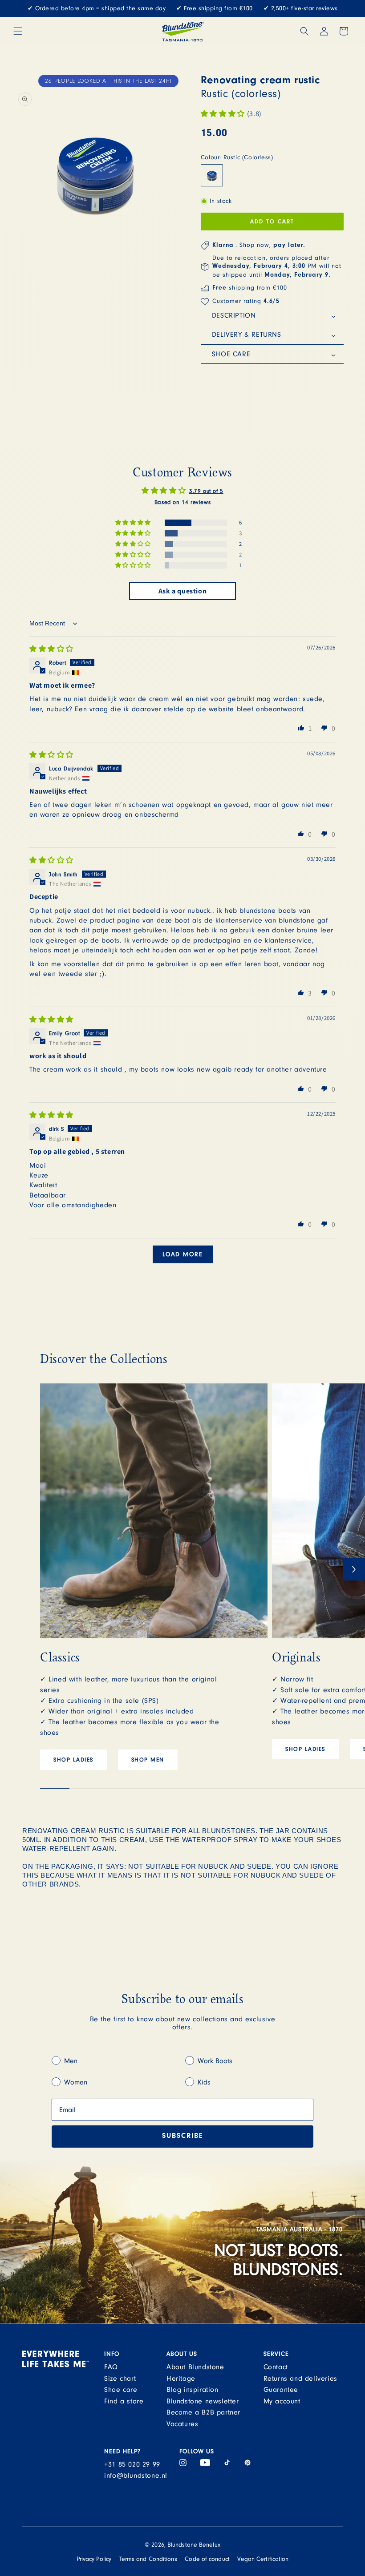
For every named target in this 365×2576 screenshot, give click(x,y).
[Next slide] (354, 1569)
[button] (18, 31)
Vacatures (182, 2424)
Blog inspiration (193, 2390)
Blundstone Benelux (194, 2545)
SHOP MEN (148, 1760)
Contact (276, 2367)
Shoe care (121, 2390)
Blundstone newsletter (203, 2401)
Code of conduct (207, 2559)
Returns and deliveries (300, 2378)
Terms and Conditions (148, 2559)
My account (282, 2401)
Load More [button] (183, 1254)
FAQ (111, 2367)
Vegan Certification (263, 2559)
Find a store (124, 2401)
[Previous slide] (51, 1569)
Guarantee (281, 2390)
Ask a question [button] (182, 591)
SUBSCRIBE (182, 2137)
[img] (51, 649)
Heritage (181, 2378)
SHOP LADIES (73, 1760)
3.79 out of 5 (206, 491)
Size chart (120, 2378)
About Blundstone (195, 2367)
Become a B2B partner (203, 2412)
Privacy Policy (94, 2559)
